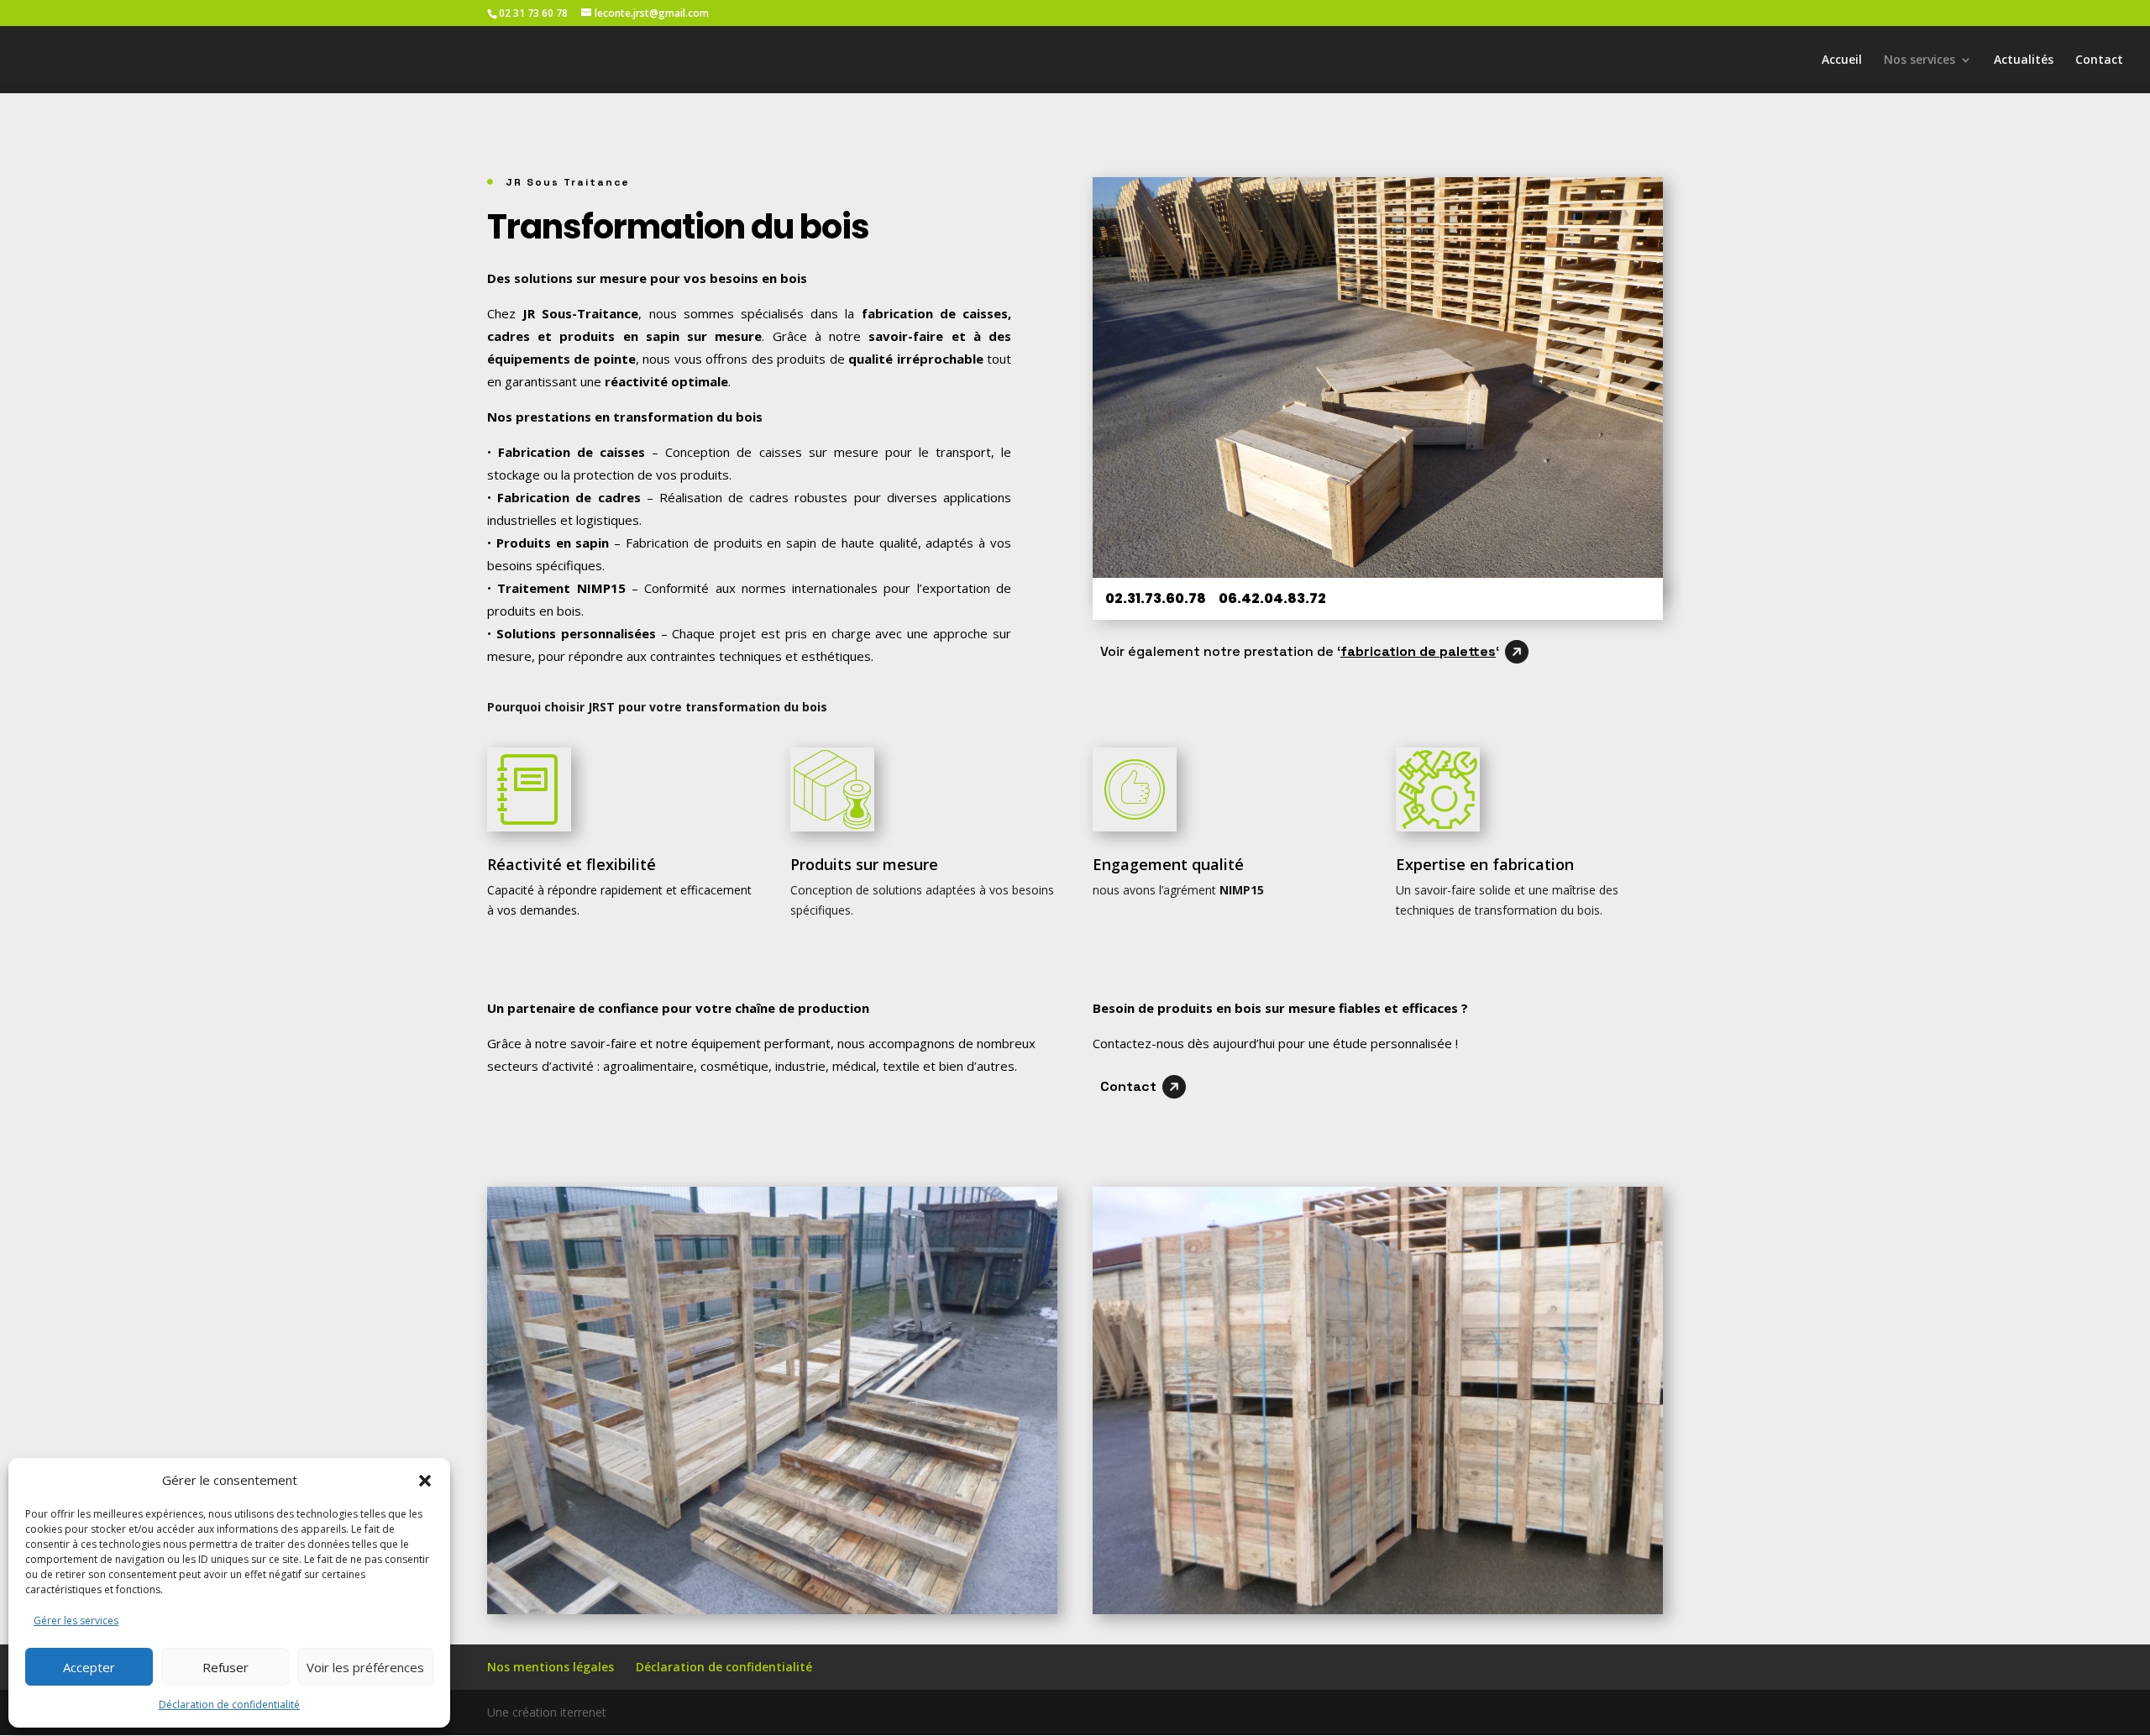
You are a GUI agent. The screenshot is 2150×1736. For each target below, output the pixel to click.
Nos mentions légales (551, 1667)
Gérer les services (76, 1621)
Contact (2099, 60)
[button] (425, 1481)
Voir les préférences (365, 1667)
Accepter (89, 1667)
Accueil (1842, 60)
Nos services (1919, 60)
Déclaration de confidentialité (229, 1705)
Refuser (225, 1667)
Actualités (2024, 60)
